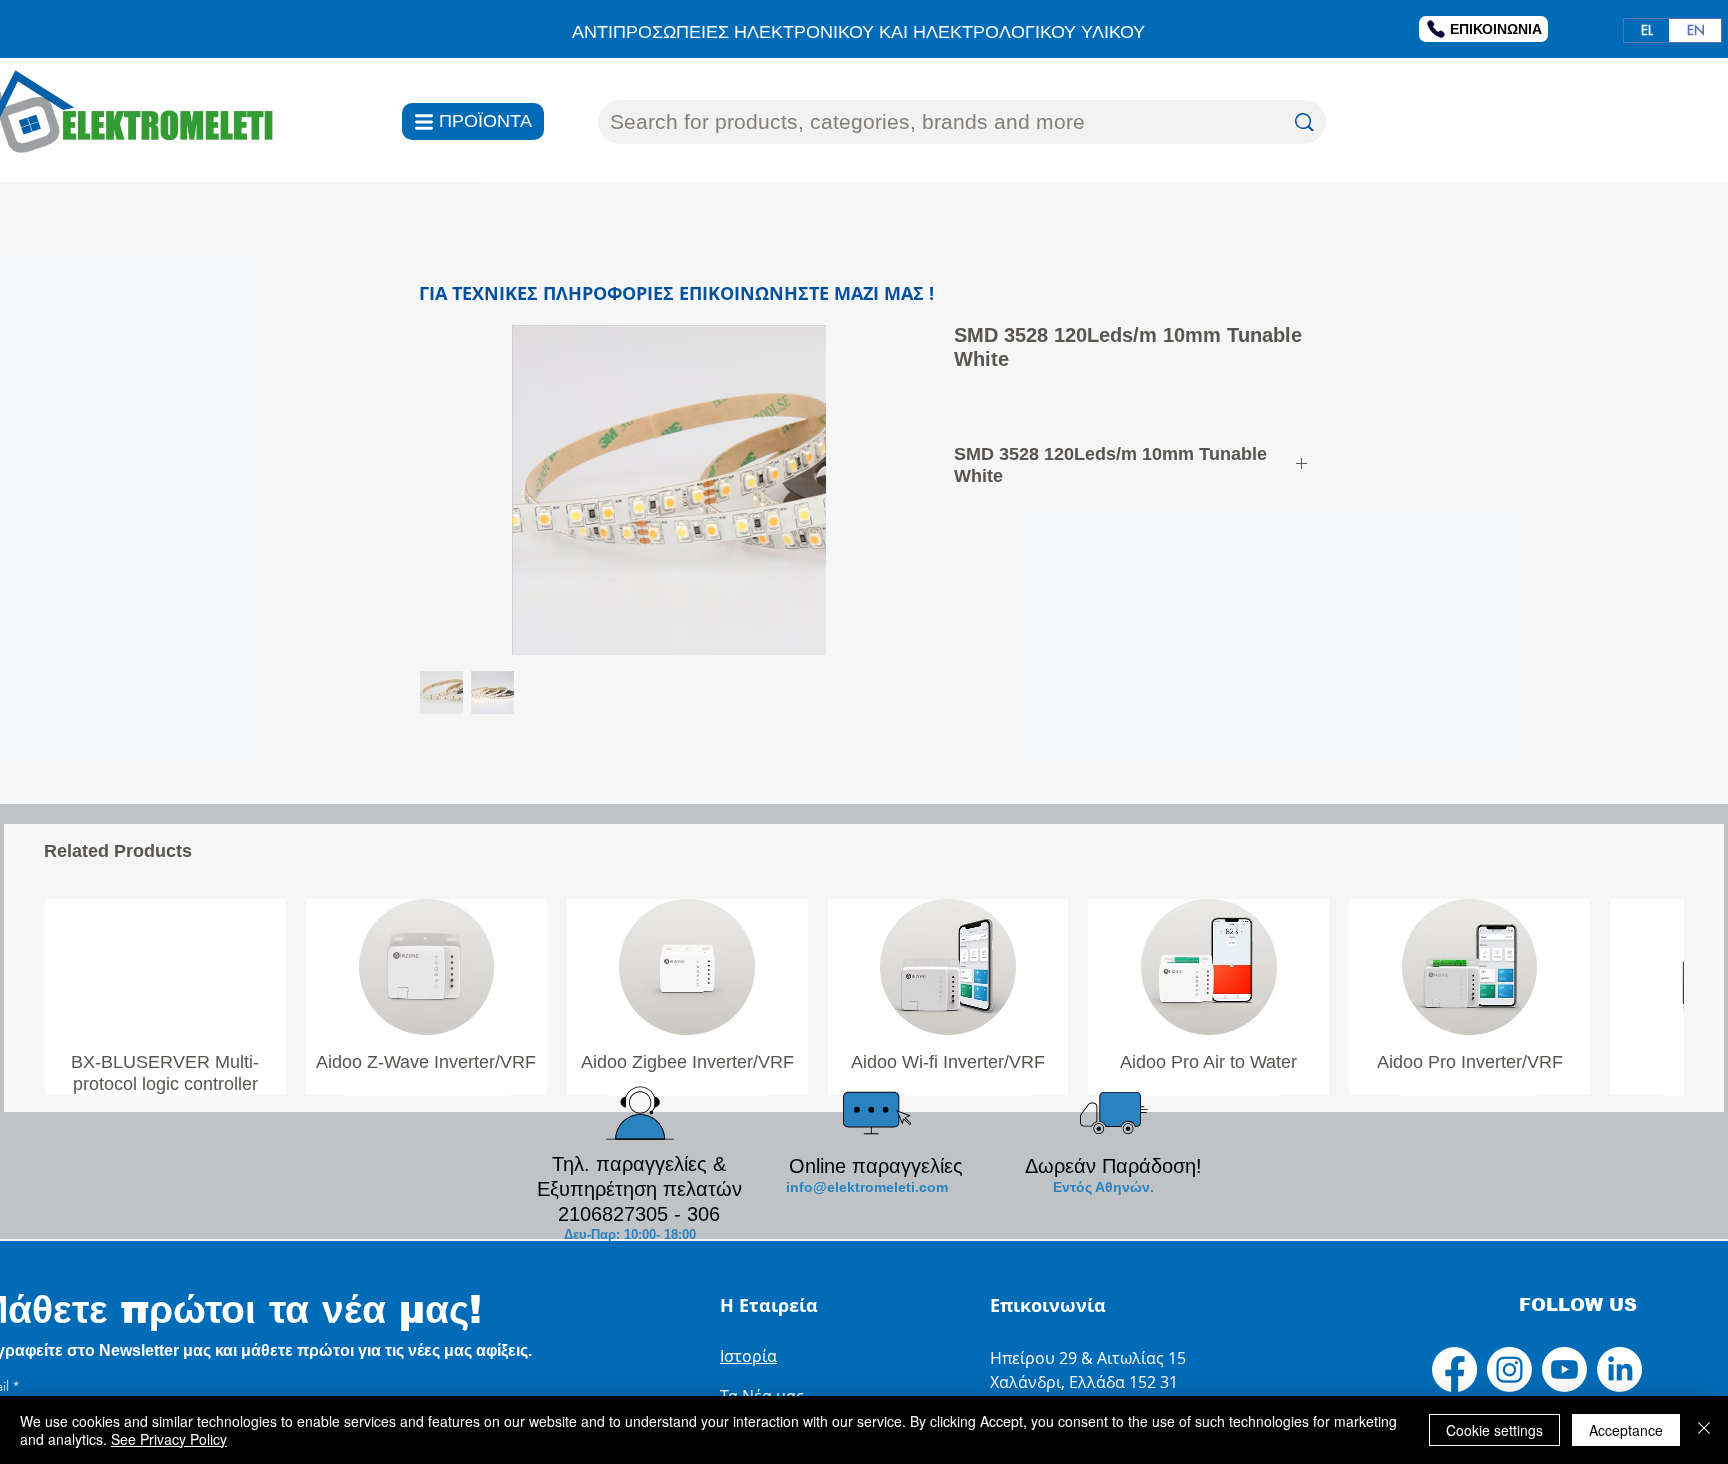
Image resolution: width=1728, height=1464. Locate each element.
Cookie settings (1494, 1430)
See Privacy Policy (169, 1439)
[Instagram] (1509, 1369)
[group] (864, 996)
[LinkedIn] (1619, 1369)
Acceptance (1626, 1430)
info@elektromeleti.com (867, 1187)
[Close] (1704, 1430)
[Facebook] (1454, 1369)
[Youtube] (1564, 1369)
